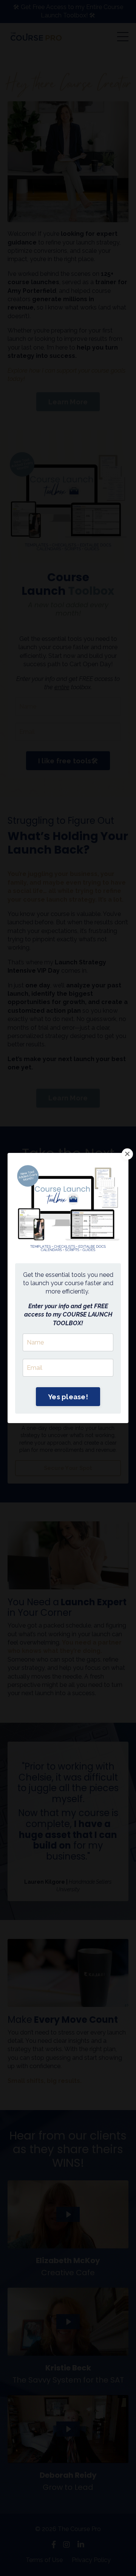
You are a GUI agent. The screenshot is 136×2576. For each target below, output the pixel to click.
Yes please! (68, 1397)
